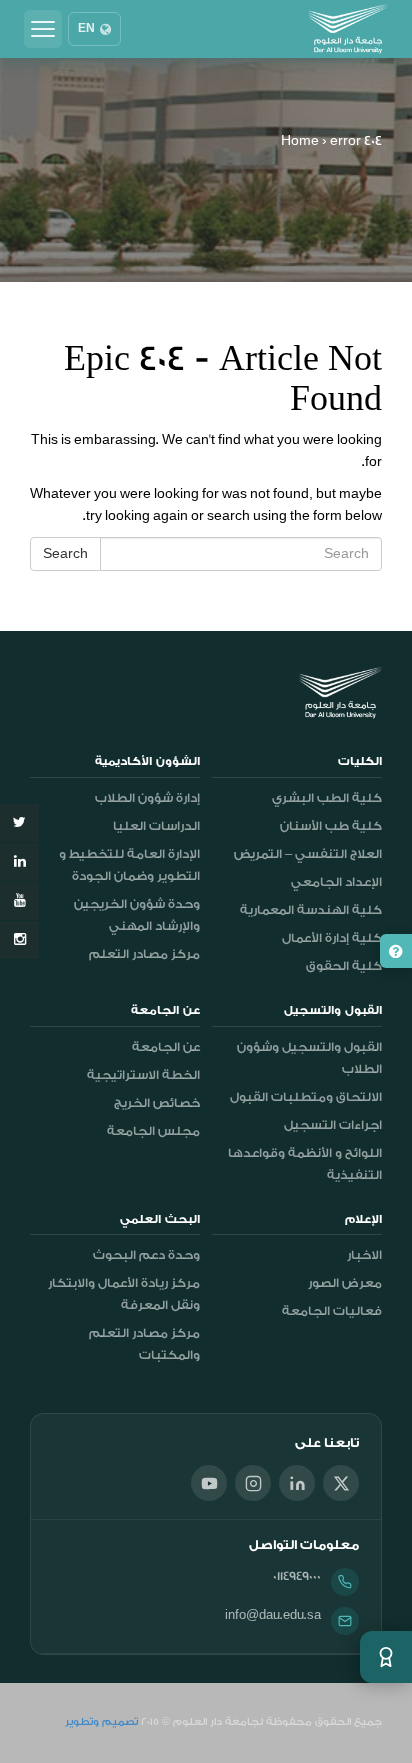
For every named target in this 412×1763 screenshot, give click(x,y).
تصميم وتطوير (101, 1722)
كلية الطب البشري (327, 798)
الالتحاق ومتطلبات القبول (306, 1097)
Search (65, 553)
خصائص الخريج (157, 1103)
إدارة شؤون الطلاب (147, 798)
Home (300, 140)
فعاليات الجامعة (332, 1311)
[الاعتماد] (386, 1657)
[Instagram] (253, 1483)
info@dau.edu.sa (273, 1615)
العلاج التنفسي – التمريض (308, 854)
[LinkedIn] (297, 1483)
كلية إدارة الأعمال (332, 938)
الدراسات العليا (156, 826)
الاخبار (364, 1255)
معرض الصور (345, 1283)
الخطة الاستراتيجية (143, 1075)
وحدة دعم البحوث (146, 1255)
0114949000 (297, 1576)
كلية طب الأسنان (331, 826)
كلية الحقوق (344, 966)
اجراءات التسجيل (333, 1125)
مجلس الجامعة (153, 1131)
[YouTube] (209, 1483)
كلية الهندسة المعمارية (311, 910)
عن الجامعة (166, 1047)
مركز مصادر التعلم (144, 954)
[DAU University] (348, 29)
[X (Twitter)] (341, 1483)
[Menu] (43, 29)
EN (86, 29)
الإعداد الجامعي (336, 882)
